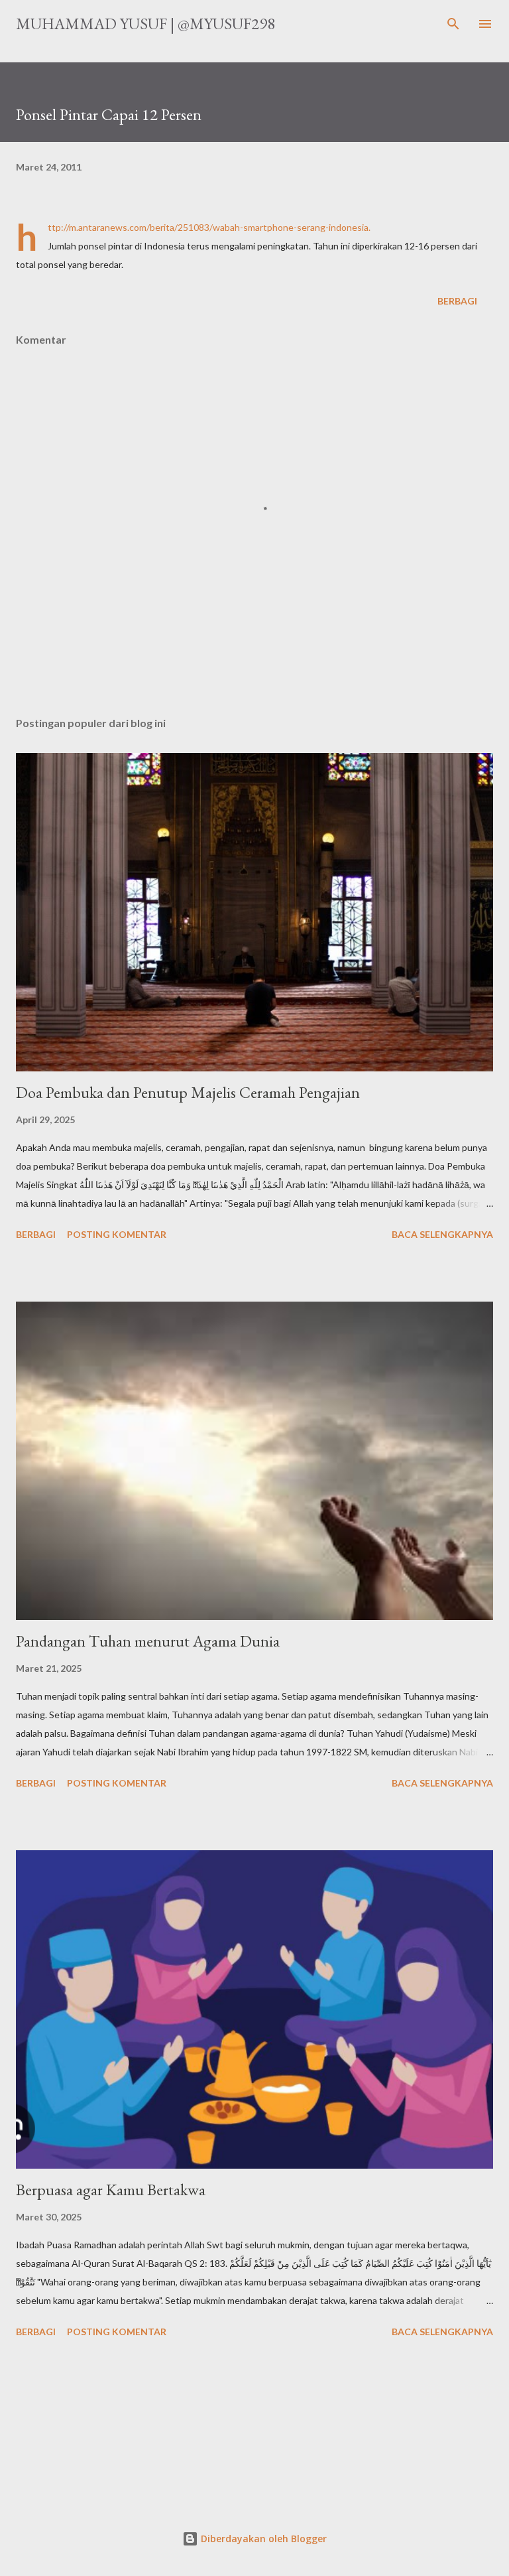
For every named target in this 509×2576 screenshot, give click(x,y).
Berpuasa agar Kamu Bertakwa (111, 2190)
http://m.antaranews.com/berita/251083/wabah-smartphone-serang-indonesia (208, 227)
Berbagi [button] (457, 301)
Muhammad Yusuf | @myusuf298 (145, 24)
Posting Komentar (117, 1234)
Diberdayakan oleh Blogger (262, 2539)
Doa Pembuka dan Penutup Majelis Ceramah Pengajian (188, 1092)
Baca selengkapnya (442, 1234)
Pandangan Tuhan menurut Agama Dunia (148, 1641)
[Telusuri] (453, 24)
